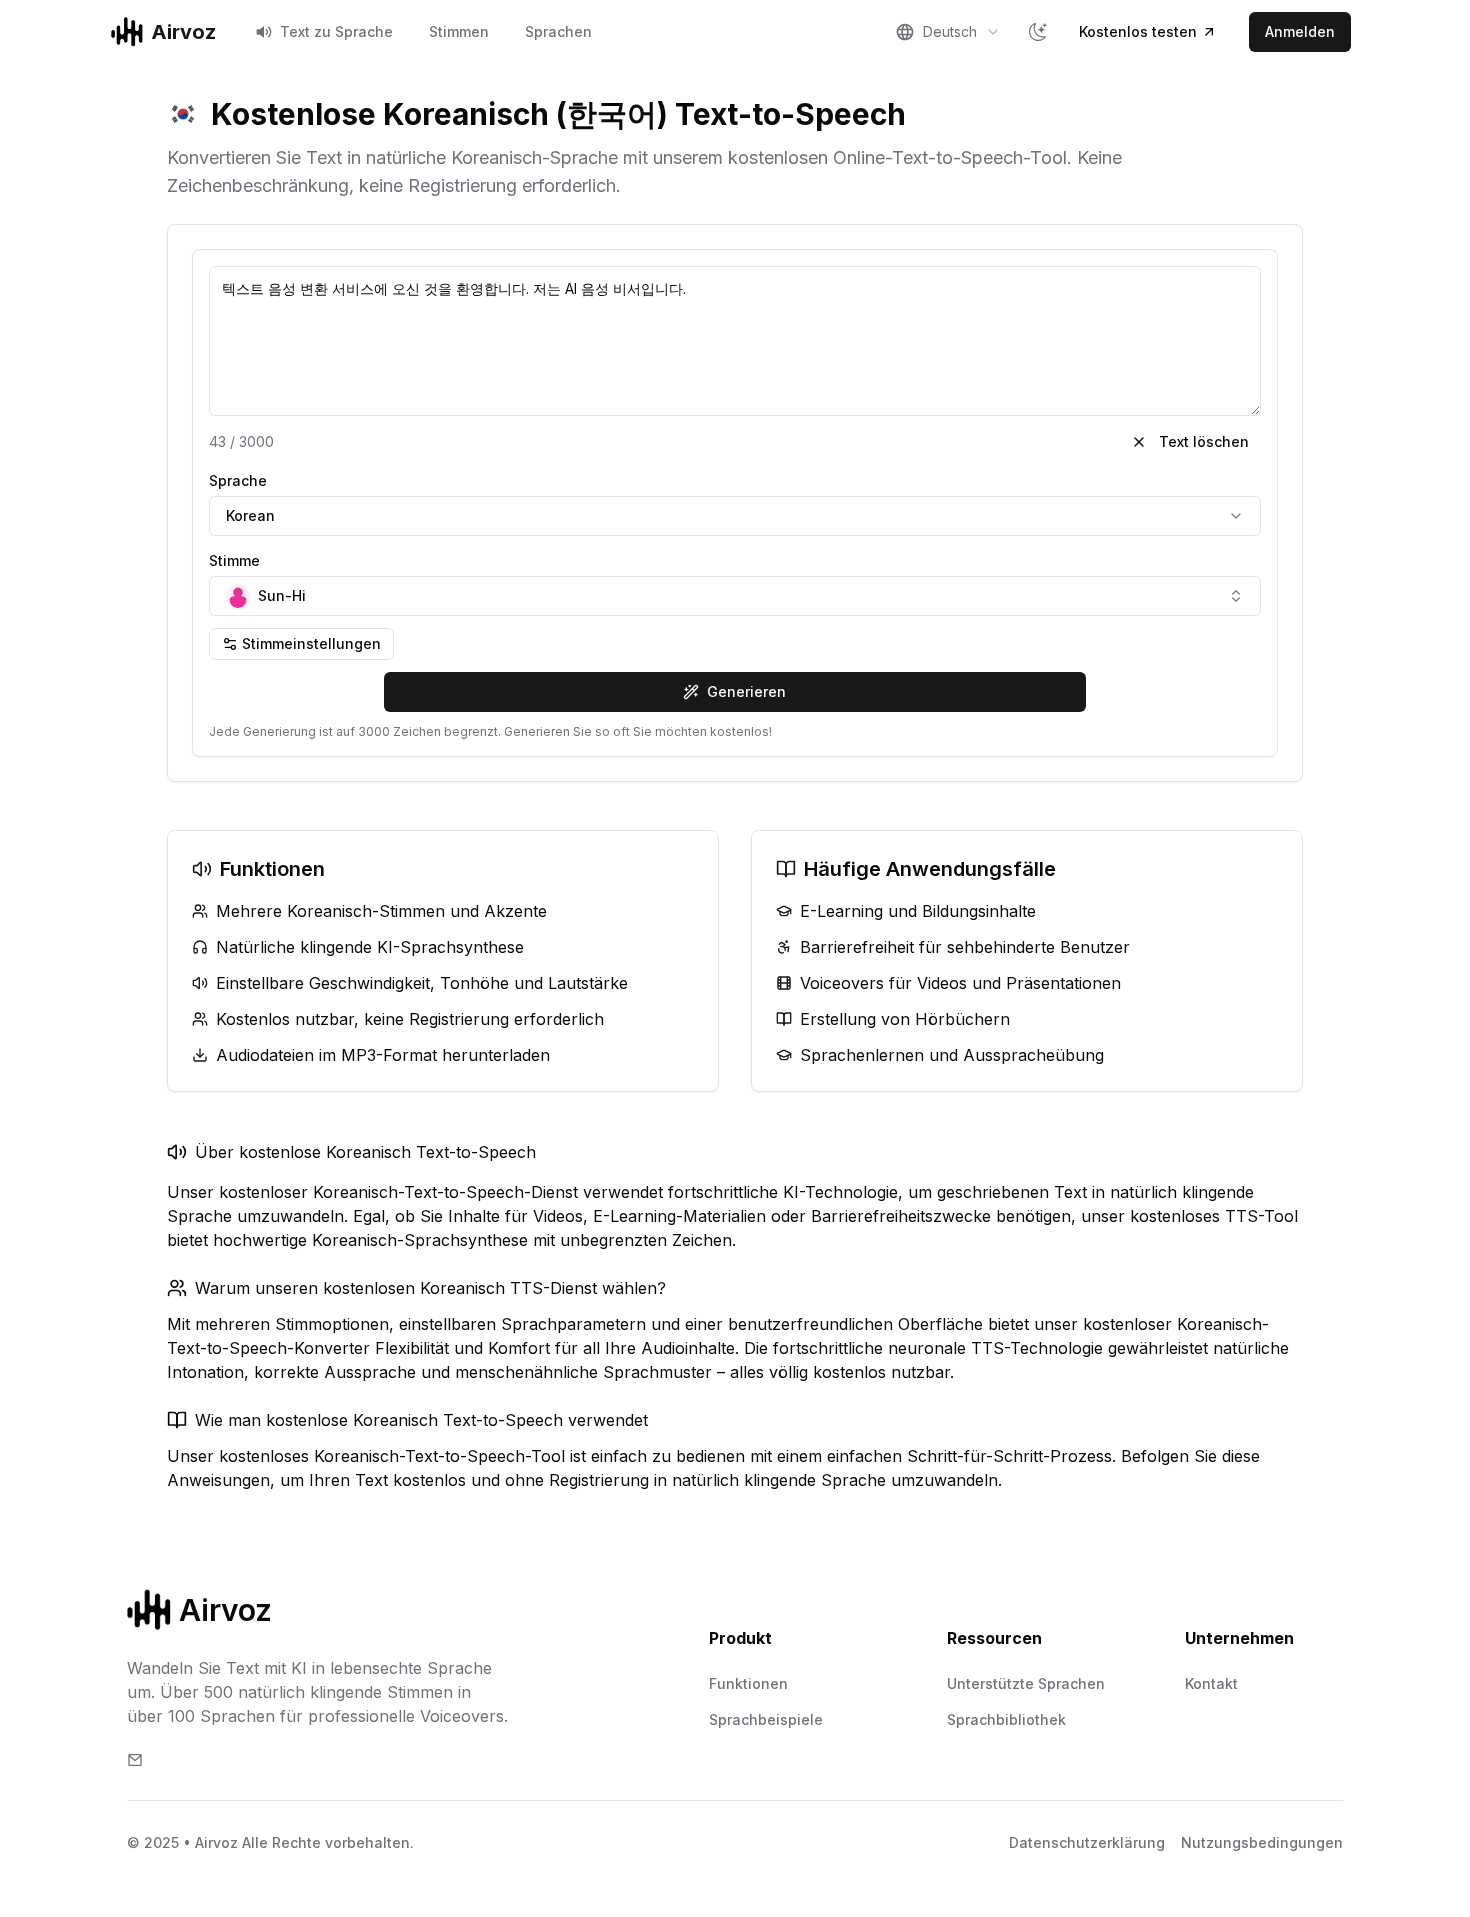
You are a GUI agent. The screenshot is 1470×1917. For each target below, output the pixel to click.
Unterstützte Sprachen (1026, 1683)
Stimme (234, 560)
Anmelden (1300, 31)
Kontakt (1211, 1683)
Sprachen (558, 31)
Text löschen (1204, 441)
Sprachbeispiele (766, 1719)
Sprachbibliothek (1006, 1719)
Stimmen (459, 31)
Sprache (238, 480)
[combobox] (948, 32)
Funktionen (748, 1683)
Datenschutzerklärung (1087, 1842)
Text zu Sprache (336, 31)
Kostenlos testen (1138, 31)
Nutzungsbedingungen (1262, 1842)
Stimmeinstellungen (311, 643)
